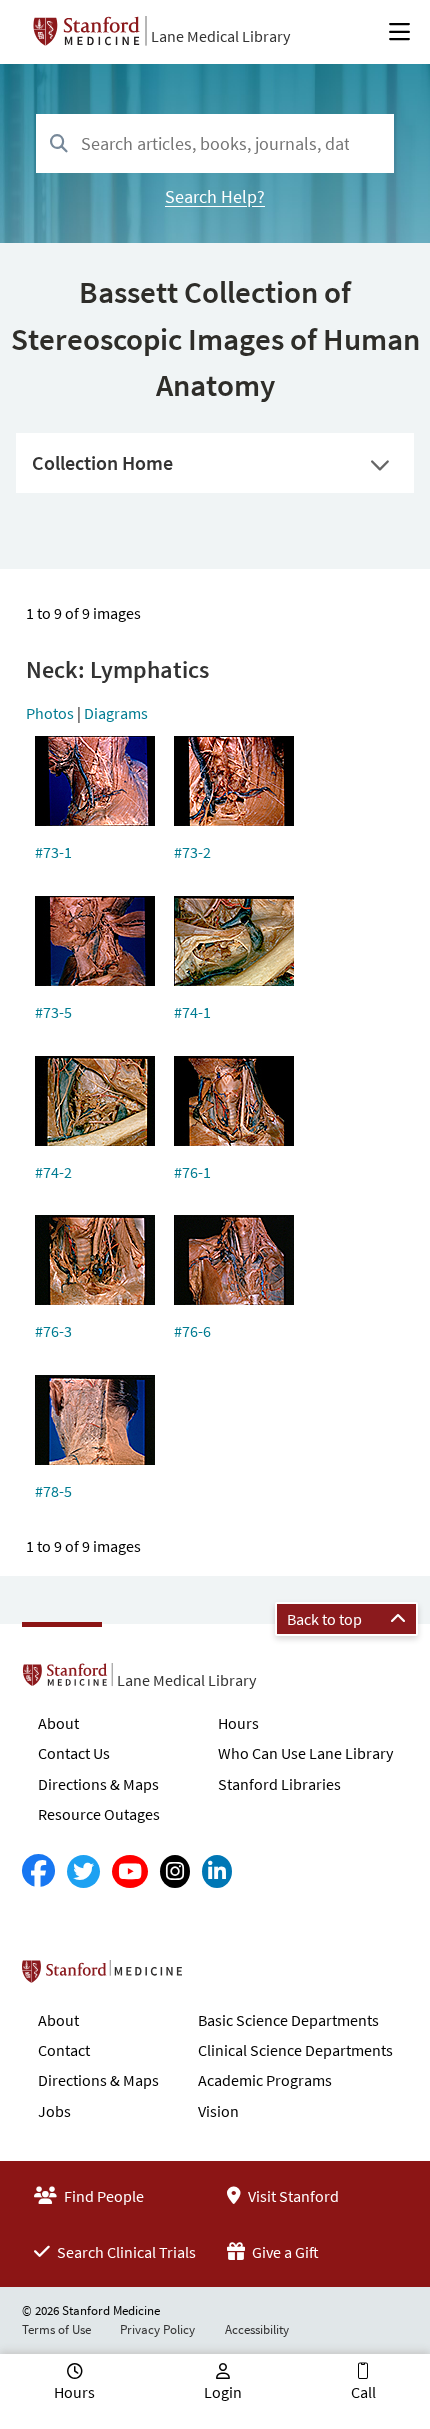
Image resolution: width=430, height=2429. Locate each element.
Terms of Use (56, 2329)
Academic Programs (265, 2080)
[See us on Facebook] (38, 1871)
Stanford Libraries (279, 1784)
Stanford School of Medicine (217, 1977)
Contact (64, 2050)
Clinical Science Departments (295, 2050)
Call (363, 2392)
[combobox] (215, 143)
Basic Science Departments (288, 2020)
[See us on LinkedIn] (217, 1871)
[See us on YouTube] (130, 1871)
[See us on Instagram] (175, 1871)
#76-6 (192, 1331)
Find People (102, 2196)
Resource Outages (99, 1814)
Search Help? (215, 196)
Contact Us (74, 1753)
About (58, 1723)
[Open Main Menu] (399, 32)
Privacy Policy (157, 2329)
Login (223, 2392)
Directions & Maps (98, 1784)
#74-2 (53, 1172)
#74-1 (192, 1012)
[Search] (59, 144)
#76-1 (192, 1172)
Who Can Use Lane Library (305, 1753)
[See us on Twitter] (83, 1871)
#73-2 (192, 852)
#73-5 (53, 1012)
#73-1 (53, 852)
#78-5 (53, 1491)
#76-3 (53, 1331)
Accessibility (257, 2329)
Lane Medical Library (220, 36)
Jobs (54, 2111)
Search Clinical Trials (125, 2252)
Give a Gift (284, 2252)
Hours (238, 1723)
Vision (218, 2111)
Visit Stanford (292, 2196)
